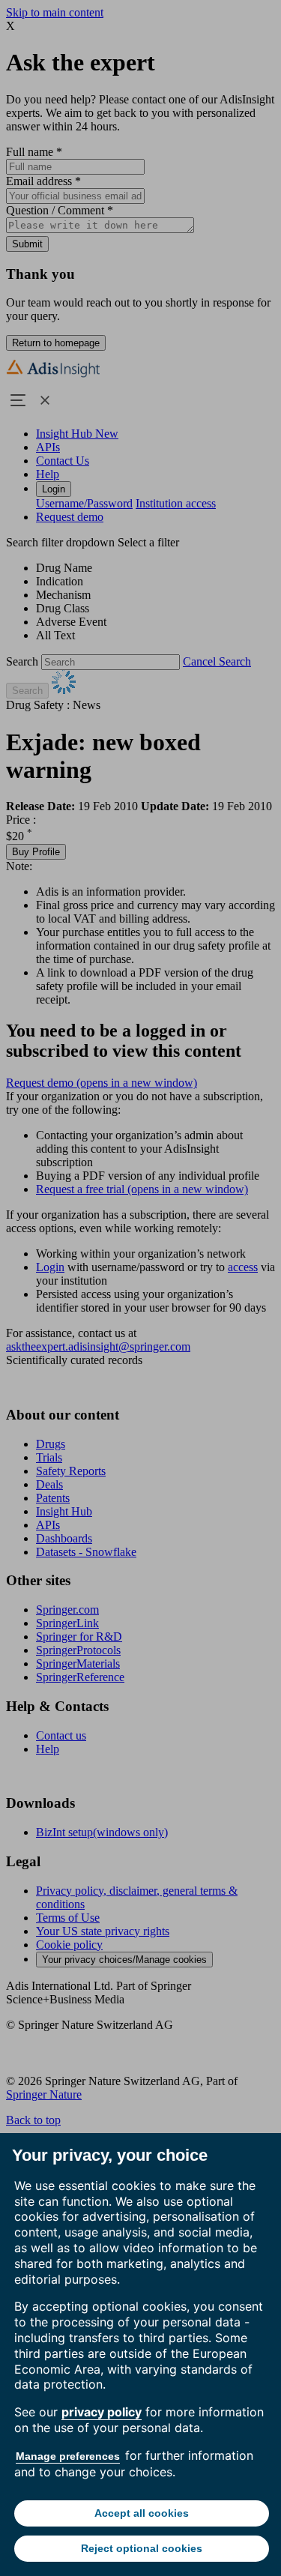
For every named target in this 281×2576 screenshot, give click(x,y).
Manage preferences (68, 2456)
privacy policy (102, 2412)
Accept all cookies (142, 2513)
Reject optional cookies (142, 2548)
